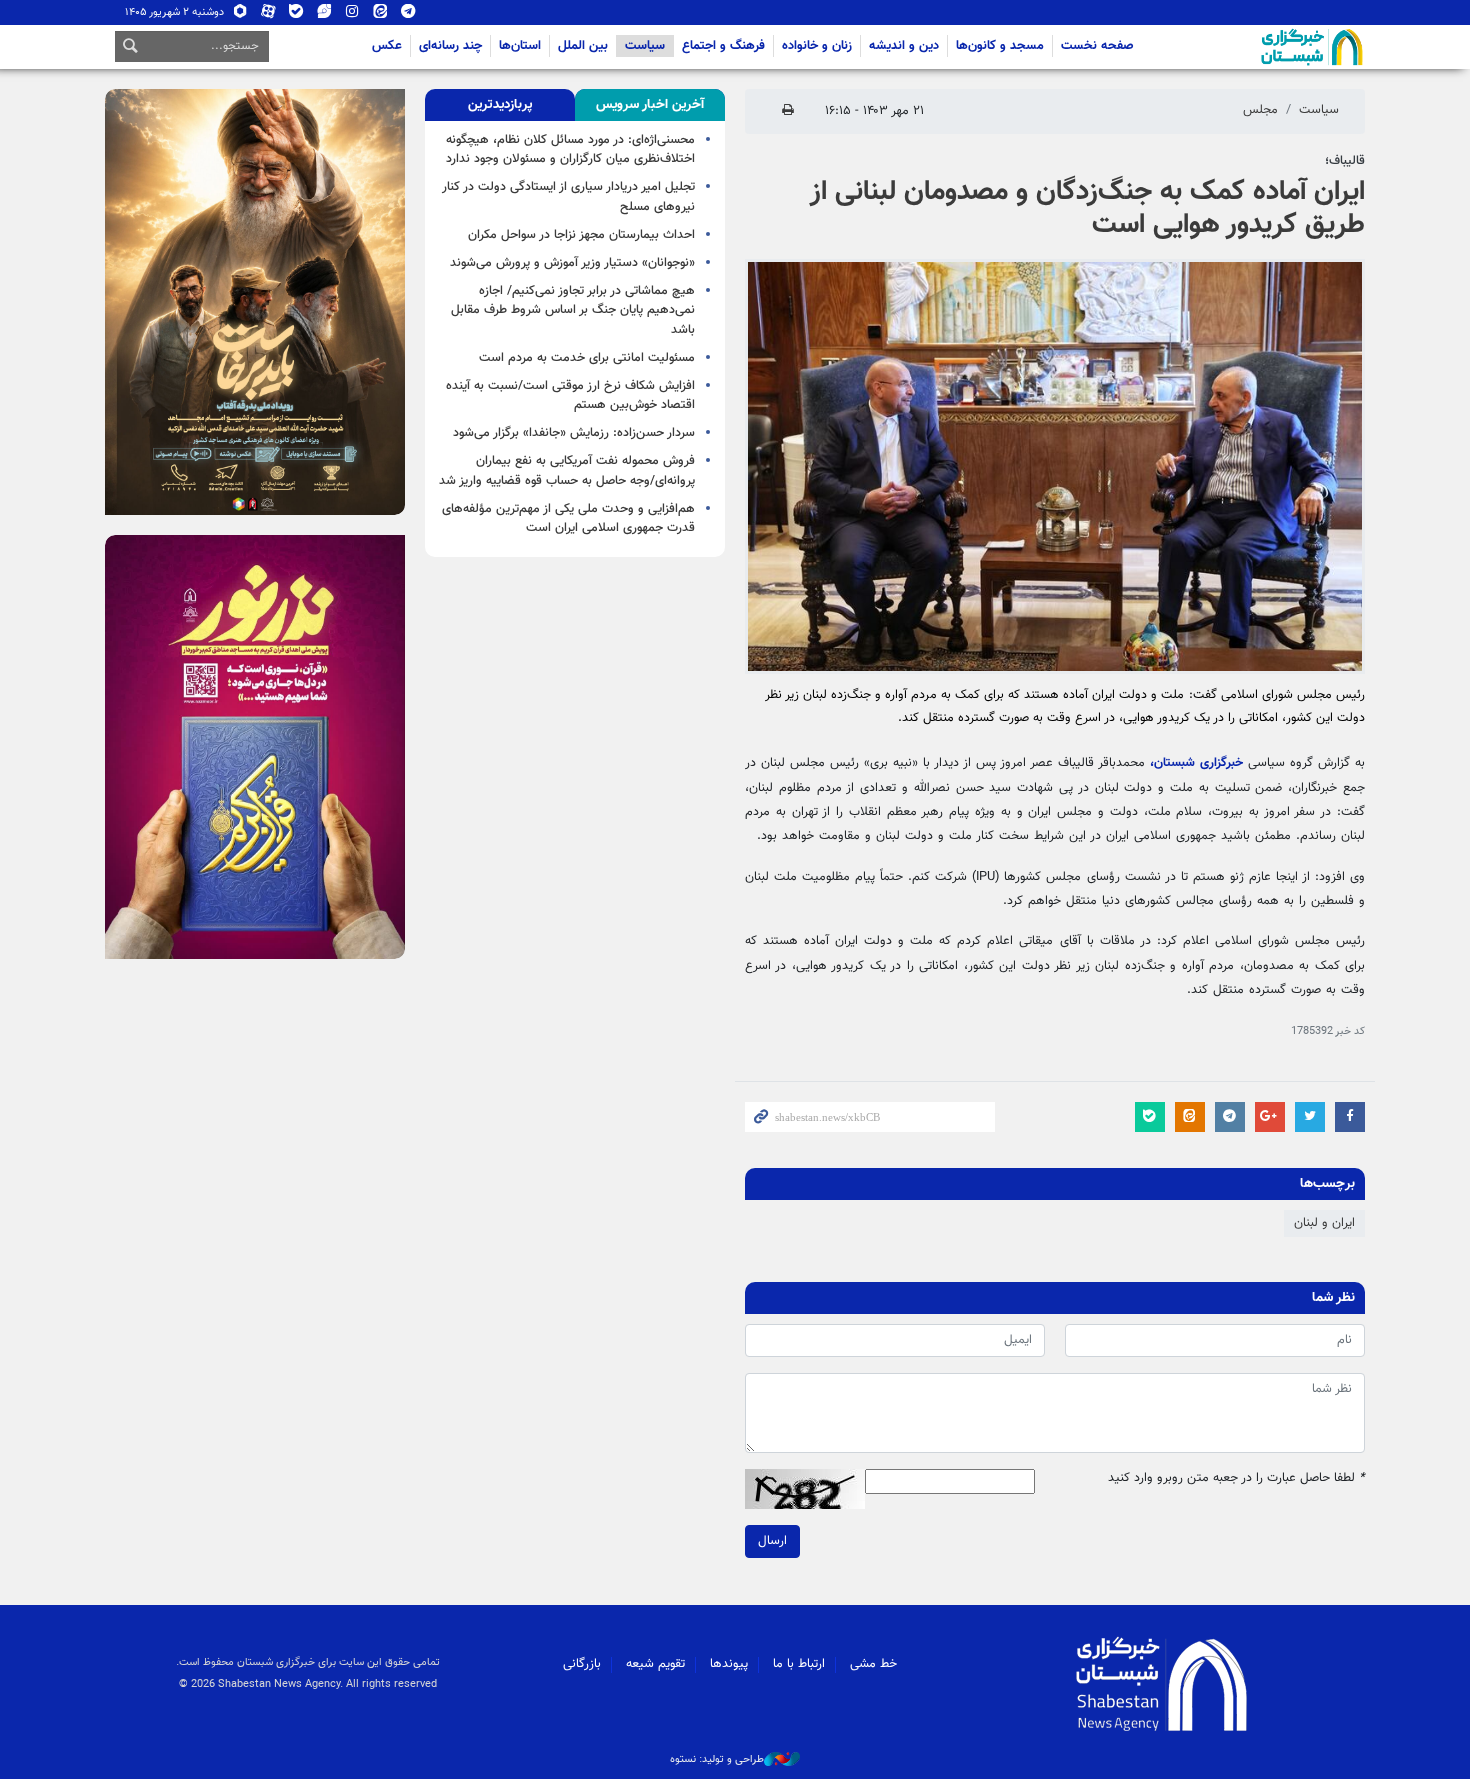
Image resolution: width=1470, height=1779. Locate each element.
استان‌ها (520, 46)
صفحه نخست (1097, 46)
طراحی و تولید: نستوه (717, 1760)
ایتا (380, 15)
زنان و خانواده (817, 46)
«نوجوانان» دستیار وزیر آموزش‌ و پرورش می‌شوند (572, 263)
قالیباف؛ (1345, 161)
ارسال (772, 1541)
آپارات (268, 15)
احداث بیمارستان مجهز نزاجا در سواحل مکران (581, 235)
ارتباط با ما (799, 1664)
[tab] (650, 105)
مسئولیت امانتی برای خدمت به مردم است (587, 358)
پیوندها (729, 1664)
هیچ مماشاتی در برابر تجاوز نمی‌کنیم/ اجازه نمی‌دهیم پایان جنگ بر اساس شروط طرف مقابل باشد (573, 310)
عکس (387, 46)
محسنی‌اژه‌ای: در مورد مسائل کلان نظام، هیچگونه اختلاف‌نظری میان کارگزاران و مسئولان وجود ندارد (570, 149)
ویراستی (324, 15)
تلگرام (408, 15)
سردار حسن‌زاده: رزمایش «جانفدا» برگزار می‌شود (574, 433)
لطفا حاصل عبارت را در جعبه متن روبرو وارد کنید (1236, 1478)
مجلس (1260, 110)
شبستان (1255, 47)
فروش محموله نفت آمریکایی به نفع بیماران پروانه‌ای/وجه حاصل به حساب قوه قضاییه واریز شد (567, 470)
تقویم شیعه (655, 1664)
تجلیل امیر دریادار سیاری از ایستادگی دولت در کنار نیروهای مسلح (568, 196)
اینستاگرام (352, 15)
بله (296, 15)
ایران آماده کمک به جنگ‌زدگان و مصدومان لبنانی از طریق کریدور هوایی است (1087, 209)
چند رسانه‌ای (450, 46)
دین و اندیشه (904, 46)
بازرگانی (582, 1664)
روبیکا (240, 15)
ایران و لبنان (1324, 1223)
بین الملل (583, 46)
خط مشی (873, 1664)
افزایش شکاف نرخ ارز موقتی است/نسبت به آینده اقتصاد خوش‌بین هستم (570, 395)
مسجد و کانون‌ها (1000, 46)
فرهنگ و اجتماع (723, 46)
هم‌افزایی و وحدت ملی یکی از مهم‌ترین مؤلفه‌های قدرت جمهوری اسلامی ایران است (568, 518)
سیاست (645, 46)
